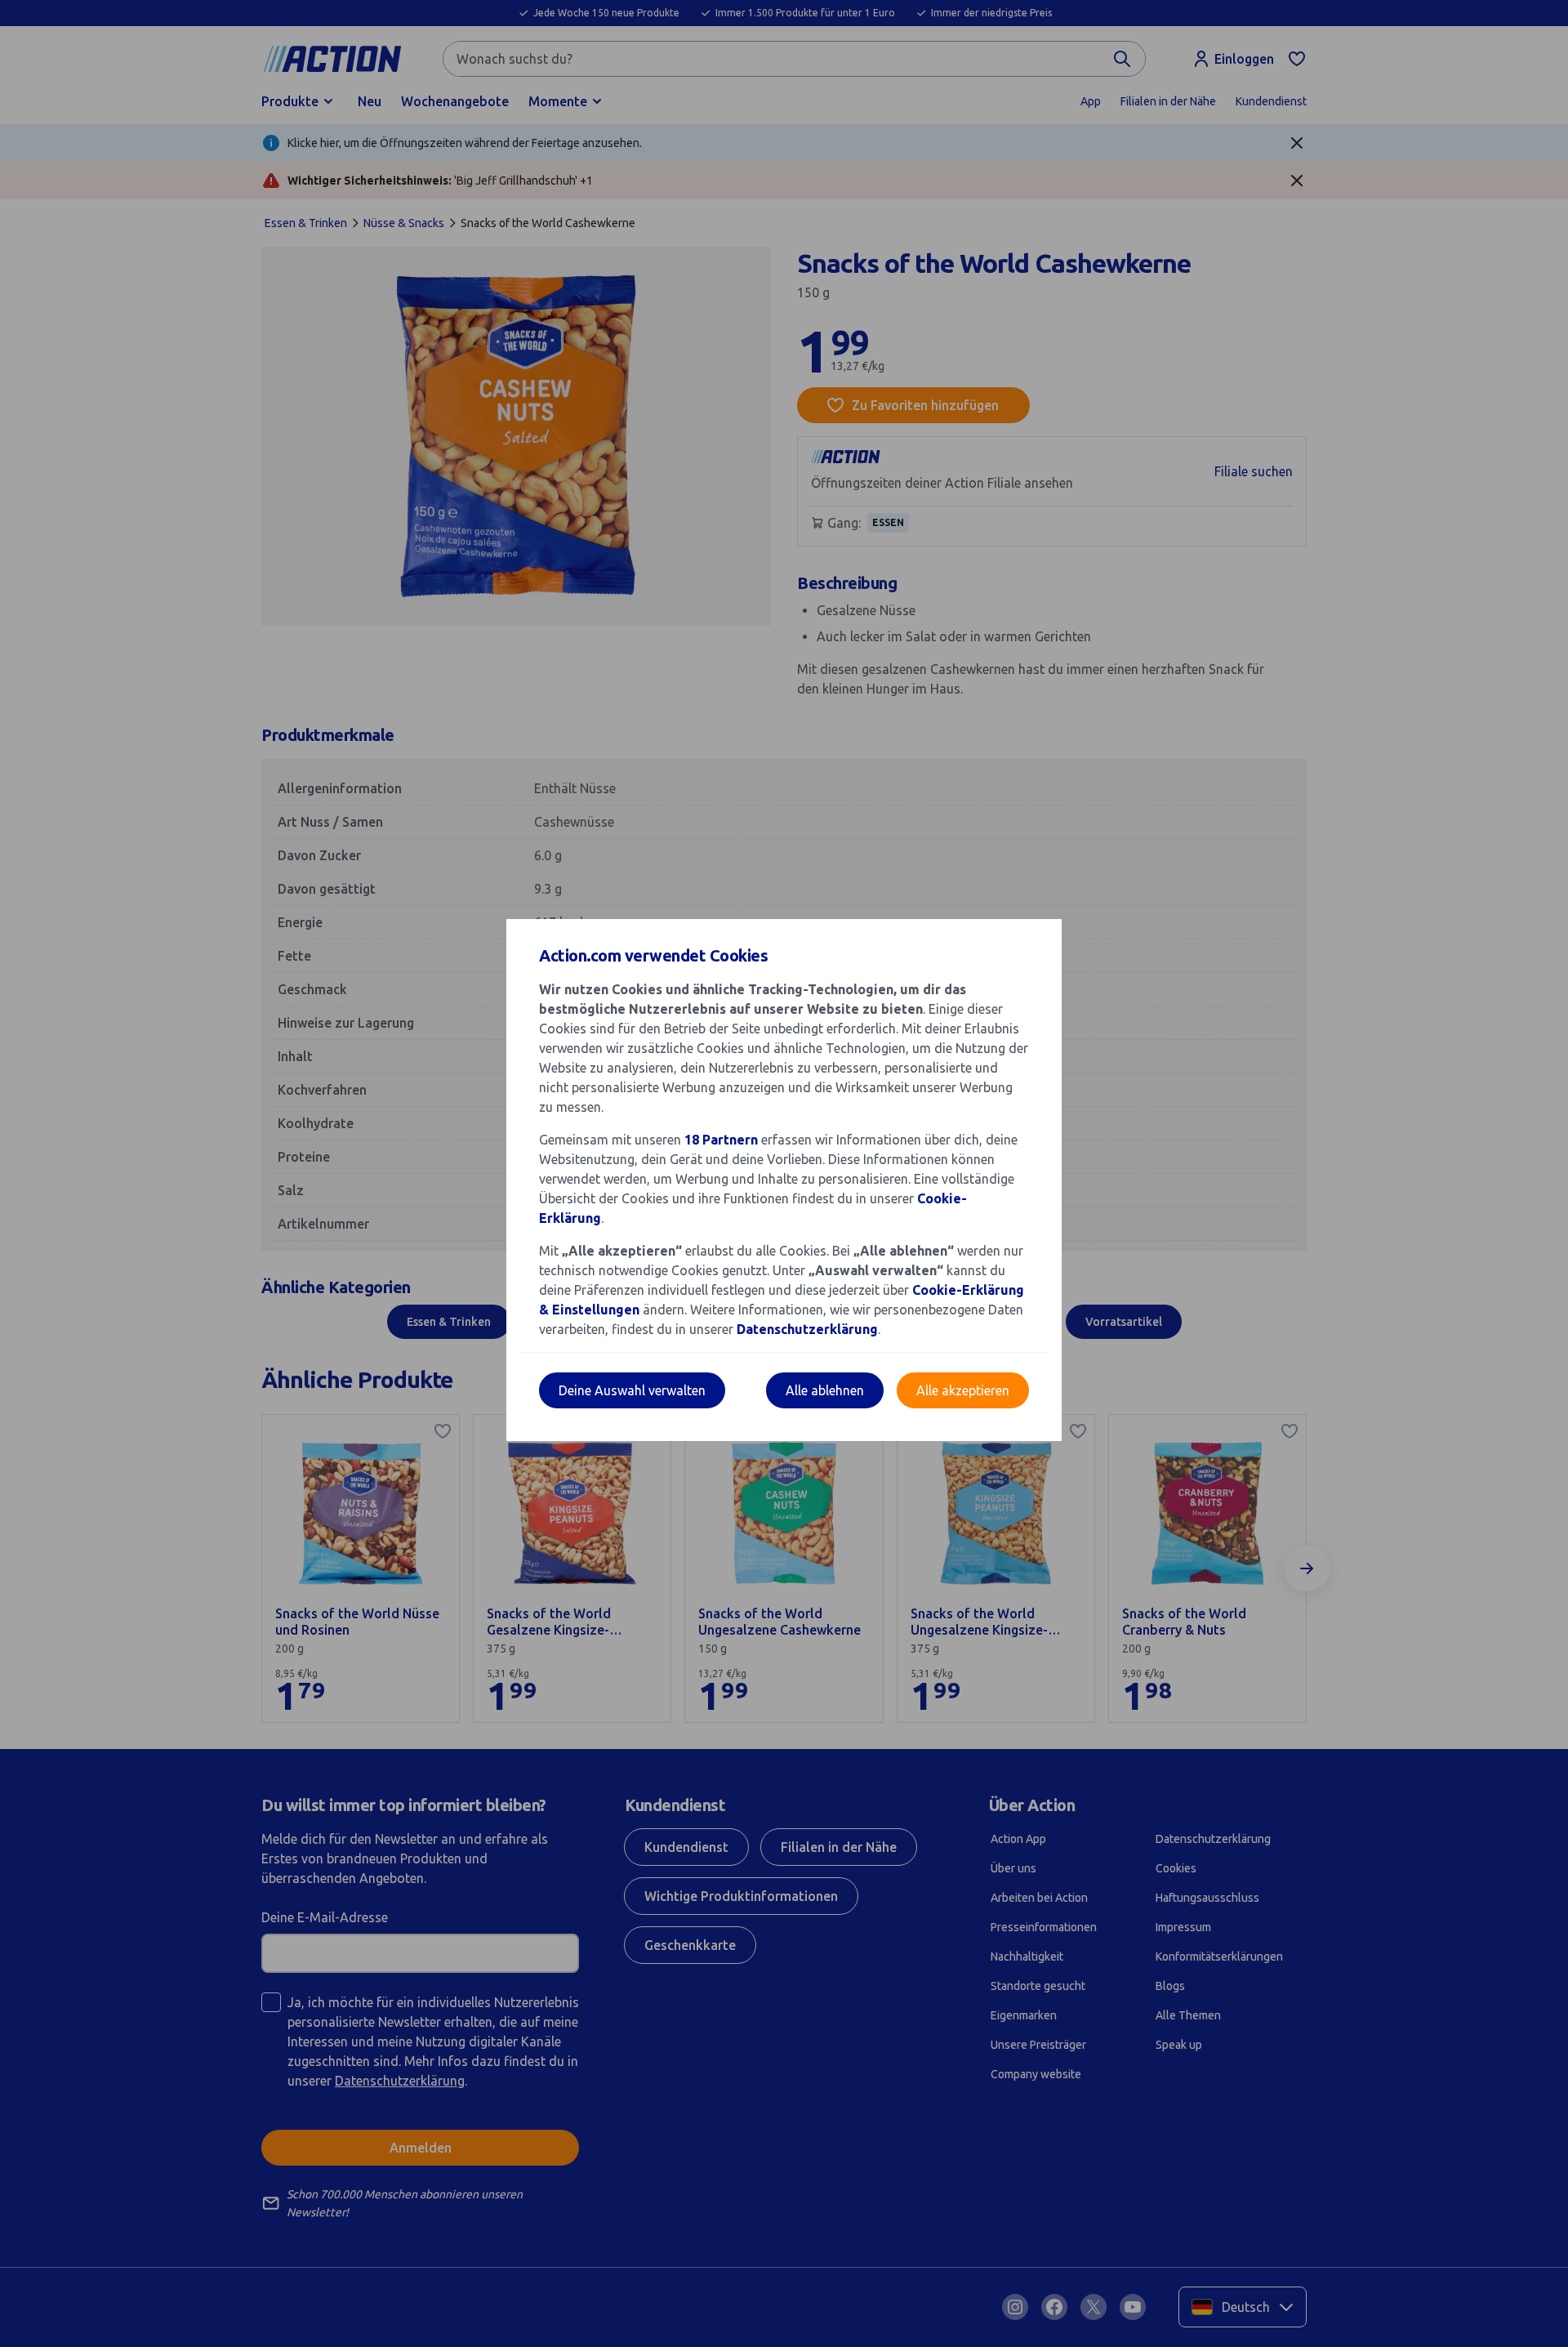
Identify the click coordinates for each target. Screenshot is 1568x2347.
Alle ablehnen (825, 1390)
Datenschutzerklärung (807, 1329)
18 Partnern (721, 1140)
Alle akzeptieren (963, 1390)
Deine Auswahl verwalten (632, 1390)
